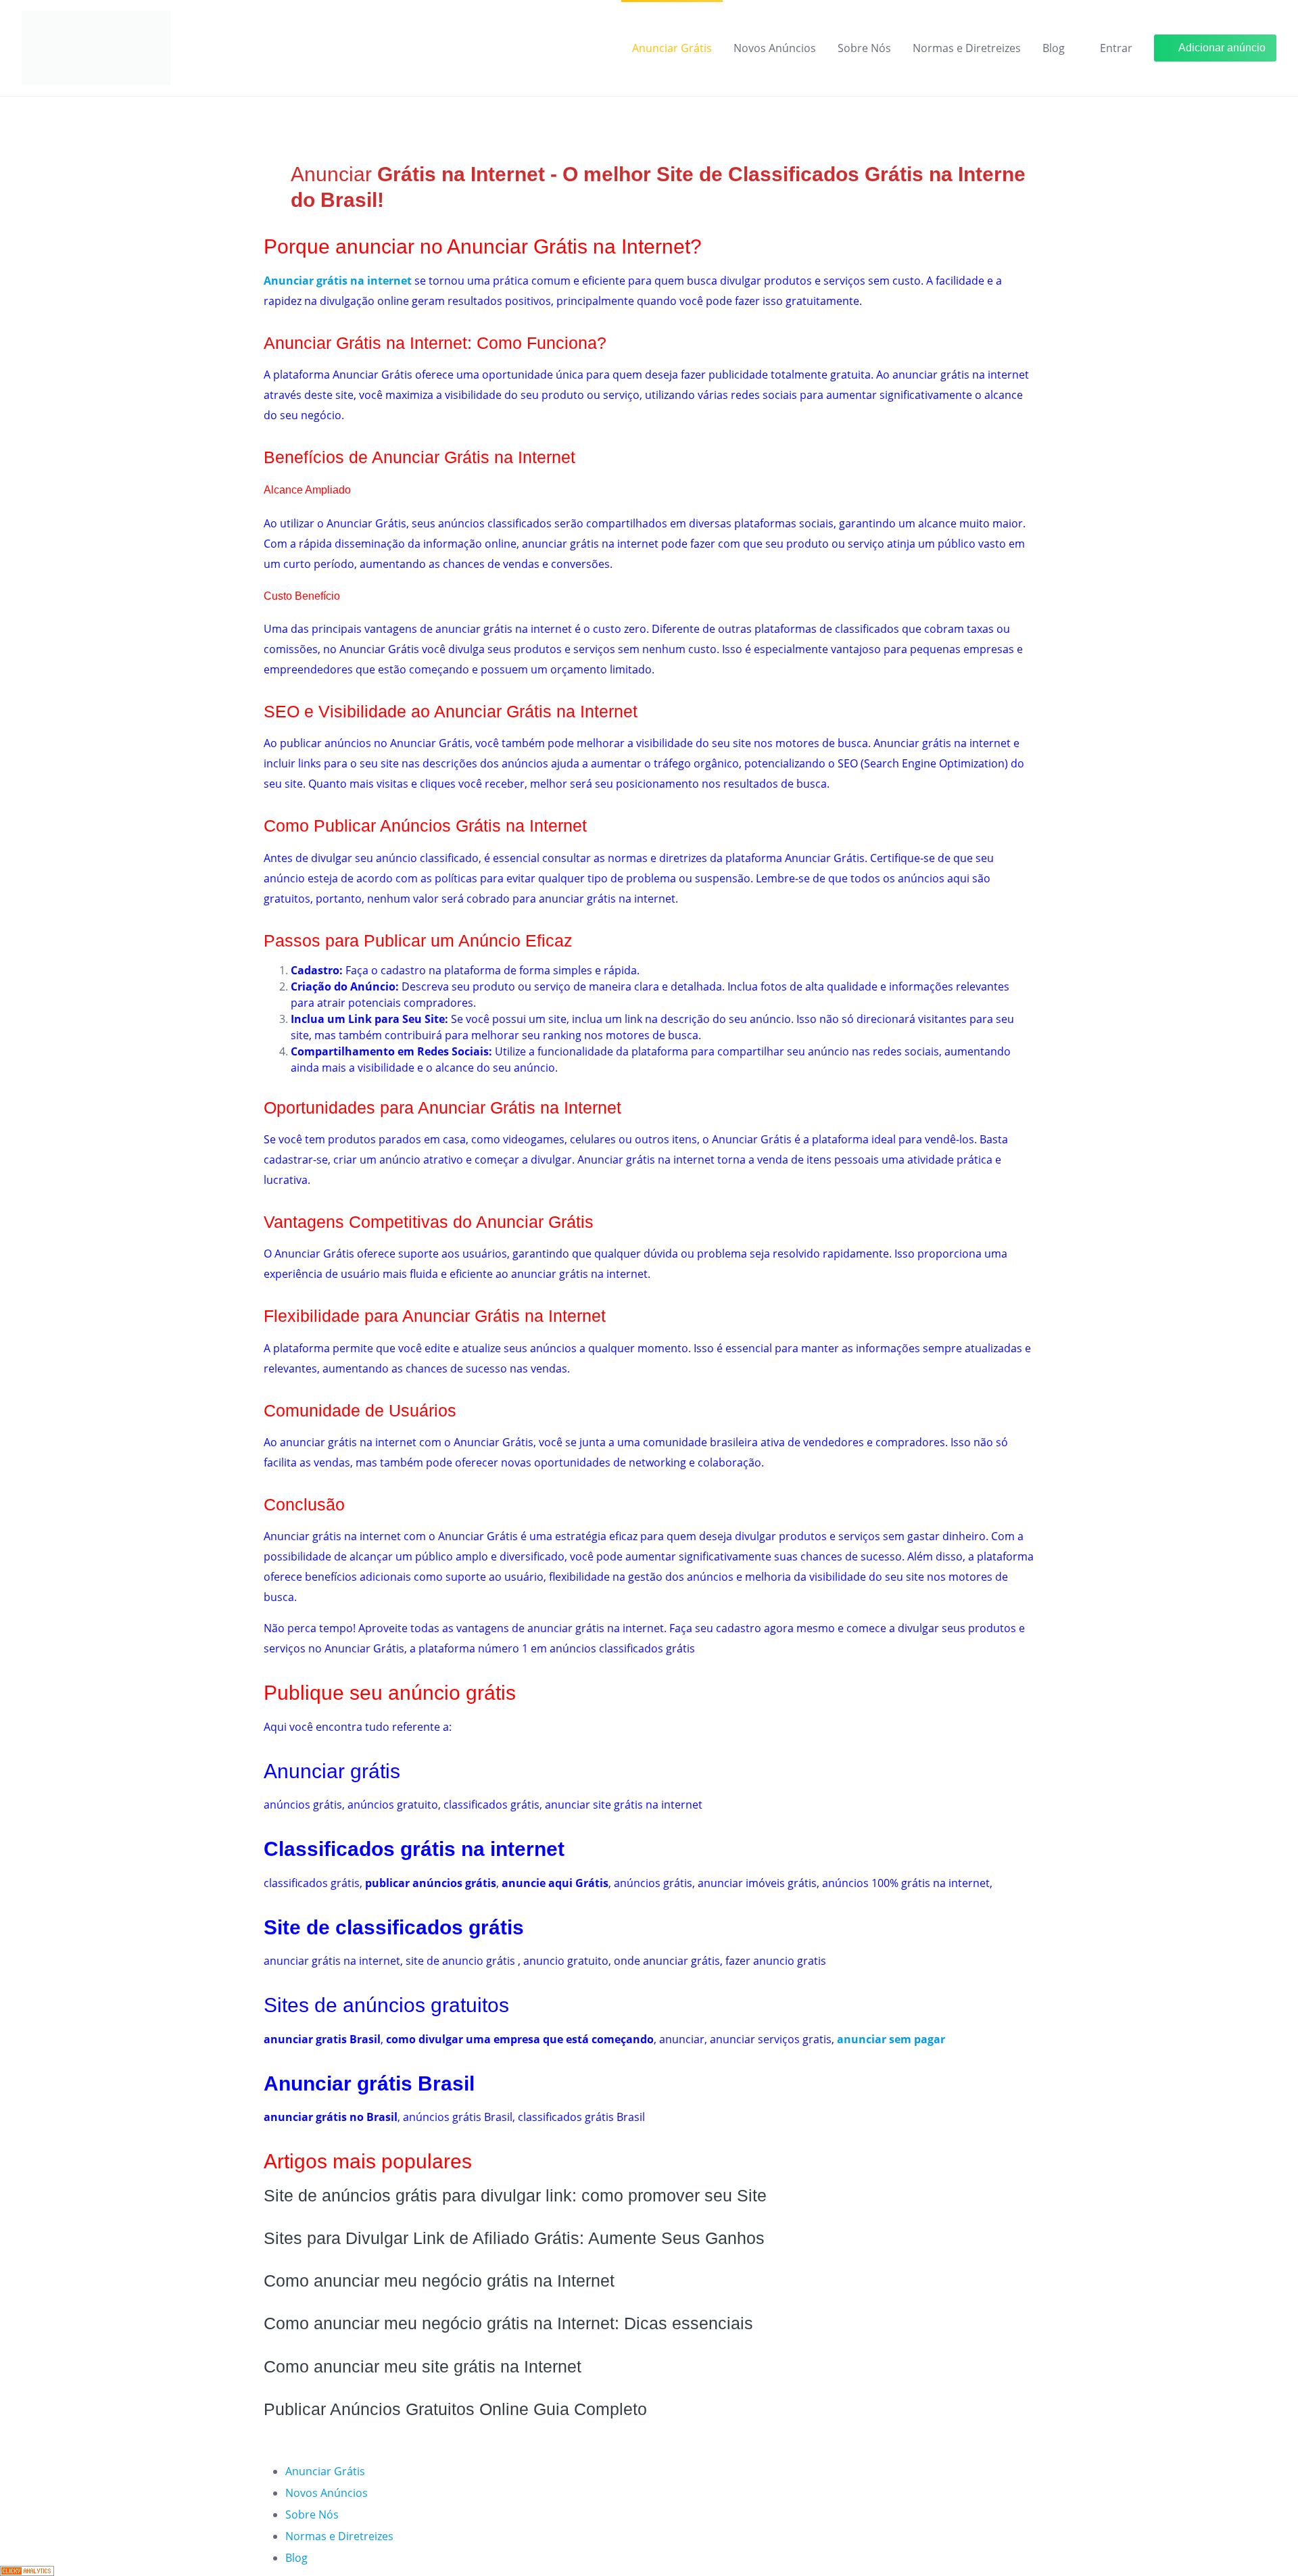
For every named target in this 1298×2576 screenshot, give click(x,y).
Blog (1054, 48)
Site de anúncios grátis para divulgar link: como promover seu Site (515, 2195)
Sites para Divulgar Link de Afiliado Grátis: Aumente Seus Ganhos (514, 2238)
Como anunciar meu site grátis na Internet (423, 2366)
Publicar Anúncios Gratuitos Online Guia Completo (455, 2409)
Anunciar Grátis (672, 48)
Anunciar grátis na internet (338, 281)
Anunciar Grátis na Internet (365, 343)
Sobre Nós (864, 48)
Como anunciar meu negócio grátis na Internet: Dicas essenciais (508, 2323)
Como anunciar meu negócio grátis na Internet (439, 2281)
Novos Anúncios (775, 48)
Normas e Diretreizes (967, 48)
